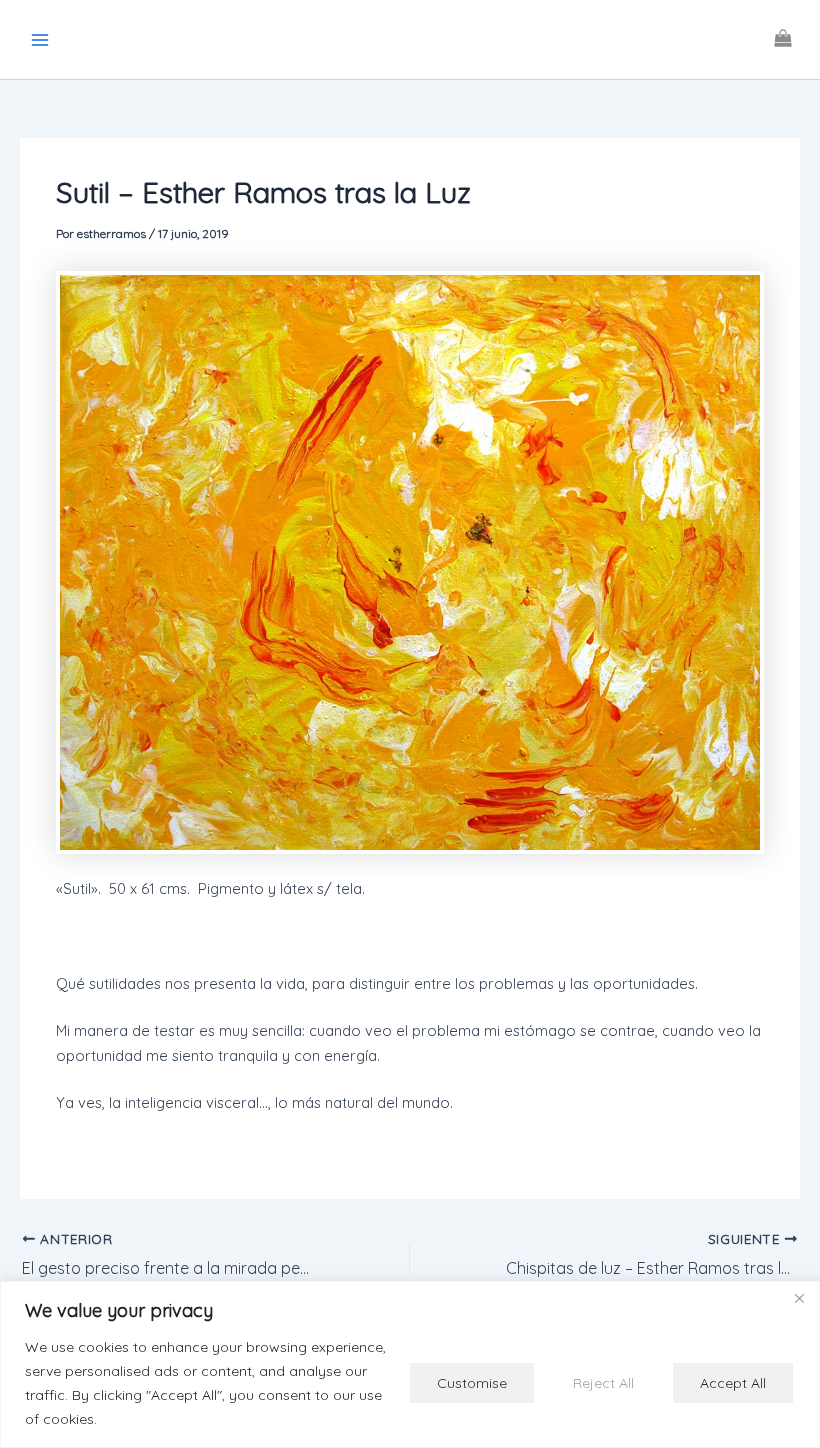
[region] (410, 1364)
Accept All (733, 1383)
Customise (472, 1383)
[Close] (799, 1298)
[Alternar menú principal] (40, 39)
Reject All (603, 1383)
